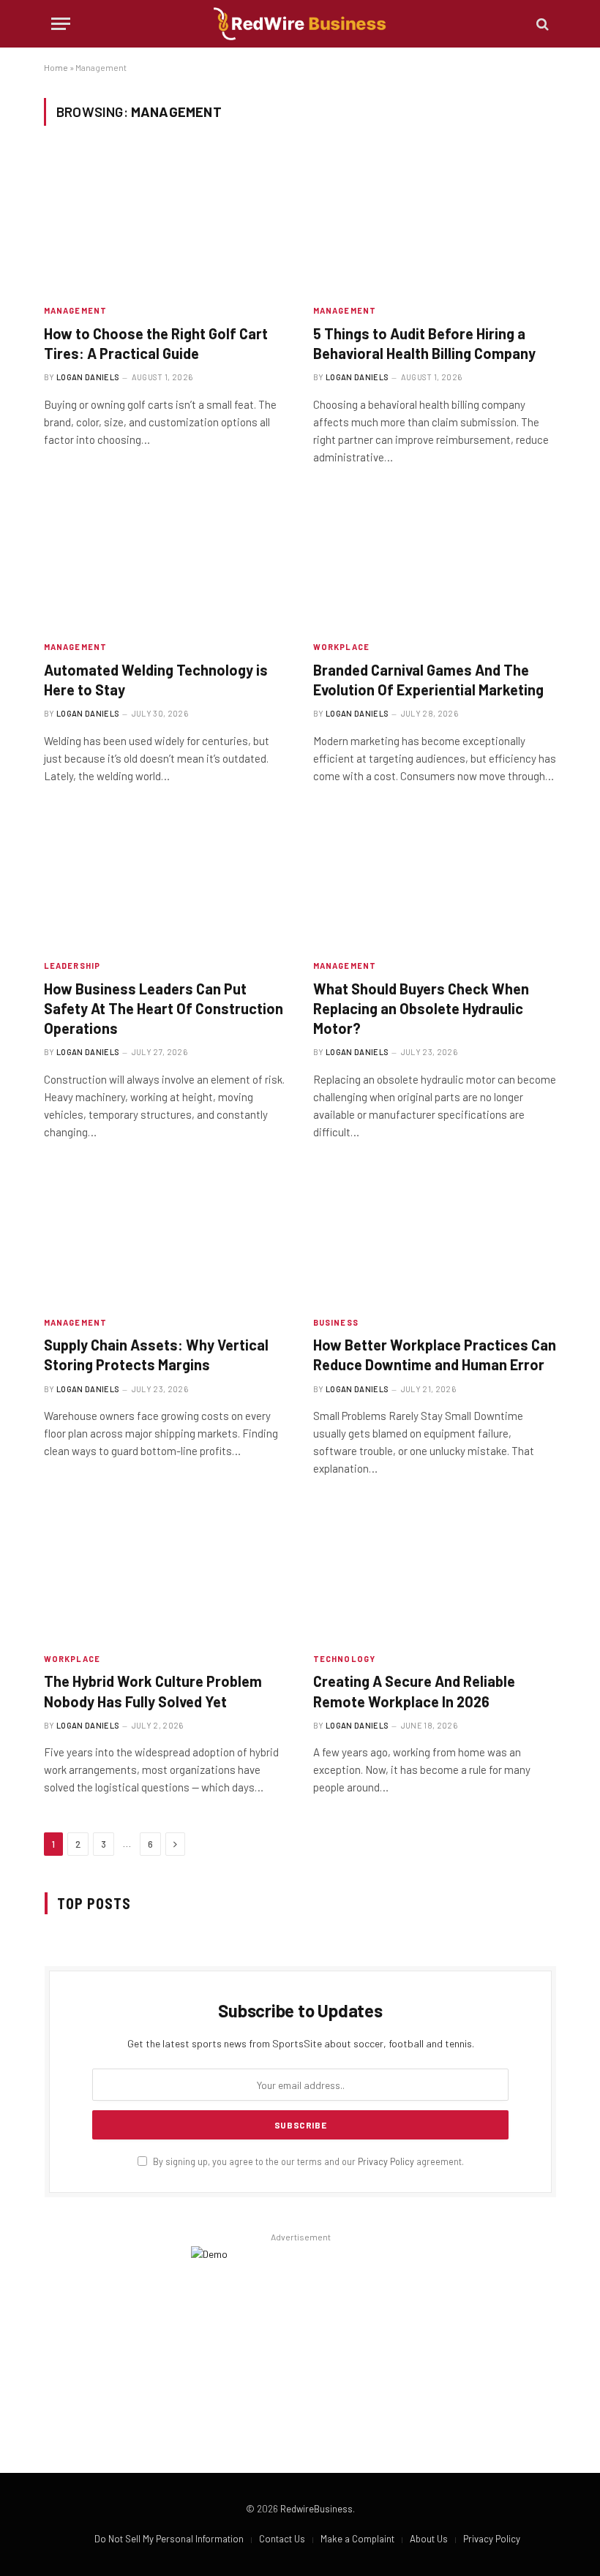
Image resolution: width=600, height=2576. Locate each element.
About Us (429, 2539)
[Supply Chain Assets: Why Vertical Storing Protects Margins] (165, 1235)
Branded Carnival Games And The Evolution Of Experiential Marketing (428, 680)
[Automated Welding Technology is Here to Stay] (165, 560)
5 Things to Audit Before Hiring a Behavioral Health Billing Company (424, 343)
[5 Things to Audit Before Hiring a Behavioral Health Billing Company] (435, 223)
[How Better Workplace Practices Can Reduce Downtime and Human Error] (435, 1235)
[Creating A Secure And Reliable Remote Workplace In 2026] (435, 1572)
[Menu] (61, 24)
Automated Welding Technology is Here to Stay (156, 680)
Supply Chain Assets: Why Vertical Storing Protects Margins (156, 1355)
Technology (344, 1659)
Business (336, 1322)
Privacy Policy (386, 2161)
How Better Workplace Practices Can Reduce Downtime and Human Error (435, 1355)
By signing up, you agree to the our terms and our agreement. (307, 2161)
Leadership (72, 966)
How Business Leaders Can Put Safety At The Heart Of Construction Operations (164, 1008)
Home (56, 67)
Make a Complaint (357, 2539)
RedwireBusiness (316, 2509)
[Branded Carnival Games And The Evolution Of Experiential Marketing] (435, 560)
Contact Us (282, 2539)
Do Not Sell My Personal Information (169, 2539)
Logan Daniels (88, 377)
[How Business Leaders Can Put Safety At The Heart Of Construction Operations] (165, 879)
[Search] (541, 24)
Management (75, 310)
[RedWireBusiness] (300, 24)
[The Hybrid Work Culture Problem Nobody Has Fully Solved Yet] (165, 1572)
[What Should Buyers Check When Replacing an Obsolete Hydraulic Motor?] (435, 879)
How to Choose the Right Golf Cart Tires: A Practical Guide (156, 343)
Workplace (341, 647)
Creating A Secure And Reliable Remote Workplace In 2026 (414, 1691)
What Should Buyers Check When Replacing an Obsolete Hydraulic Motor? (421, 1008)
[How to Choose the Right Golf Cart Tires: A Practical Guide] (165, 223)
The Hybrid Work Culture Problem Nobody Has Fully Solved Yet (153, 1691)
